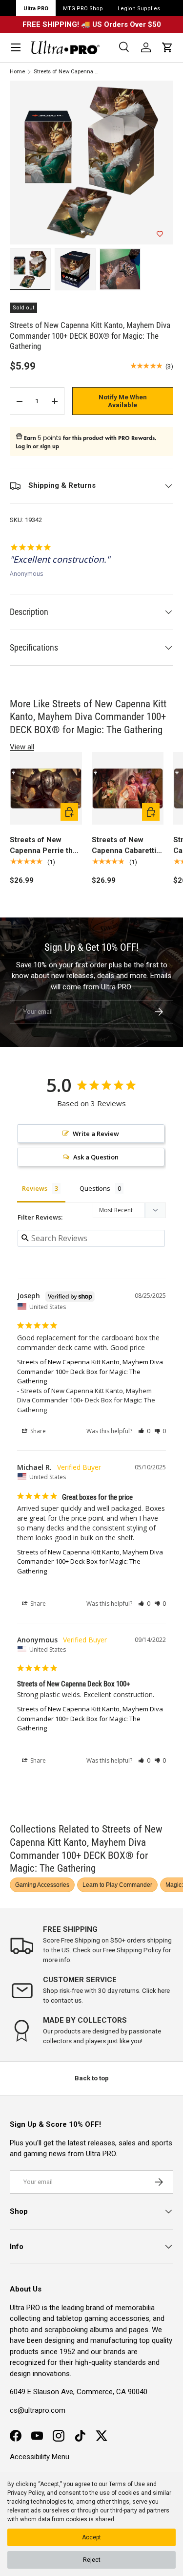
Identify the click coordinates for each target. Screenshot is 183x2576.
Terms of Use (127, 2484)
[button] (167, 47)
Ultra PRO (36, 9)
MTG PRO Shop (83, 9)
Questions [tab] (95, 1188)
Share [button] (37, 1431)
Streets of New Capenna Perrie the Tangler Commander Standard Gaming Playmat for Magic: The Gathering (45, 846)
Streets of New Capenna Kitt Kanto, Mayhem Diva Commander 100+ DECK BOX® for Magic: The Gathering (67, 72)
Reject (92, 2560)
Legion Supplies (139, 9)
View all (22, 747)
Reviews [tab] (35, 1188)
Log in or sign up (37, 446)
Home (17, 72)
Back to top (92, 2078)
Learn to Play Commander (117, 1885)
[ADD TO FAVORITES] (160, 234)
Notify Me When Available (123, 401)
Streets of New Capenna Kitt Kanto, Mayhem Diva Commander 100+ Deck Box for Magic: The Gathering (90, 1371)
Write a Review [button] (96, 1134)
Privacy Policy (26, 2493)
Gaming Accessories (42, 1885)
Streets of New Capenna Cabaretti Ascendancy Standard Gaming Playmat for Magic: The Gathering (124, 846)
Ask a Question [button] (96, 1157)
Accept (91, 2537)
